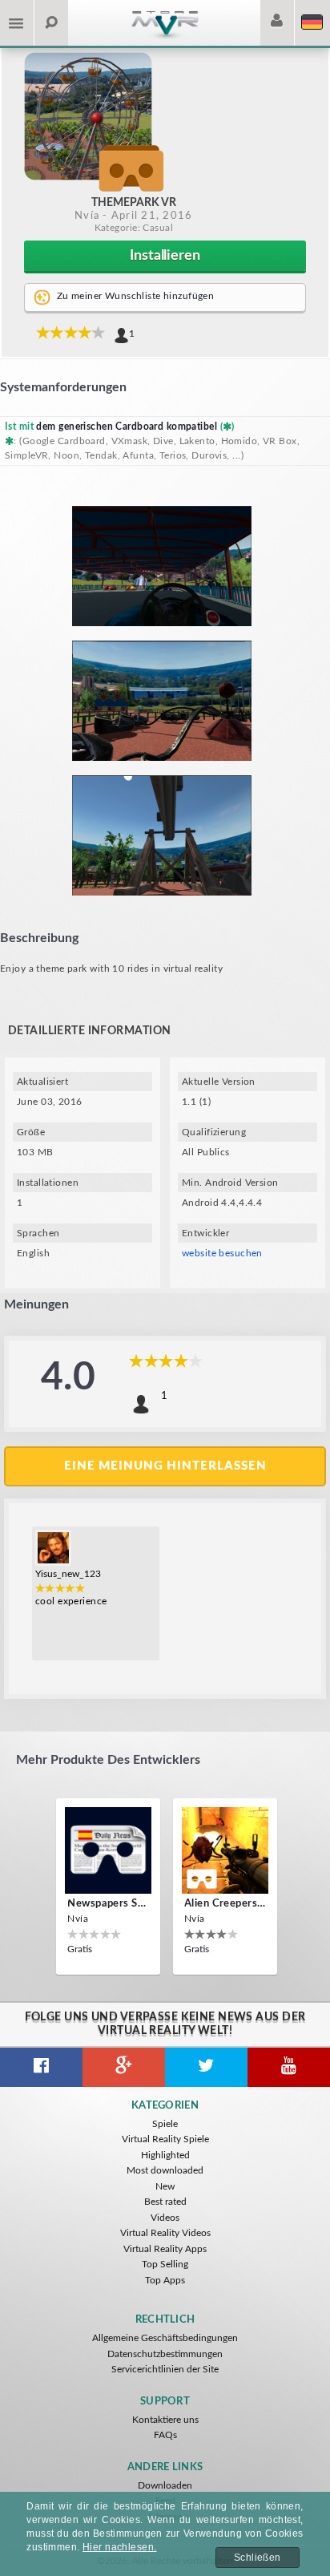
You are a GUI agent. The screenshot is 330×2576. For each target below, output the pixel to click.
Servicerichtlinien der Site (165, 2369)
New (165, 2186)
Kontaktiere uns (165, 2420)
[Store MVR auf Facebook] (41, 2067)
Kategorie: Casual (134, 228)
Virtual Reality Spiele (165, 2139)
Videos (165, 2218)
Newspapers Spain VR (108, 1904)
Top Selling (165, 2264)
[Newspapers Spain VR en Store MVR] (108, 1850)
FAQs (165, 2435)
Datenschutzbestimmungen (165, 2354)
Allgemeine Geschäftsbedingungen (165, 2338)
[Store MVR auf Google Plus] (124, 2067)
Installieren (165, 256)
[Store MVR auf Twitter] (206, 2067)
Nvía (87, 216)
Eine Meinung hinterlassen (165, 1466)
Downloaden (165, 2485)
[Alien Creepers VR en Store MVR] (225, 1850)
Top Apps (165, 2280)
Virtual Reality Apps (165, 2249)
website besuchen (222, 1253)
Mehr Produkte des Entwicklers (108, 1760)
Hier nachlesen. (120, 2547)
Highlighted (165, 2155)
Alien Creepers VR (225, 1904)
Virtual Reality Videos (165, 2233)
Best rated (165, 2202)
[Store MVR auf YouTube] (289, 2067)
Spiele (165, 2124)
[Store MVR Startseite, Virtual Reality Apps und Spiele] (165, 37)
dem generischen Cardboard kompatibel (127, 427)
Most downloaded (165, 2170)
